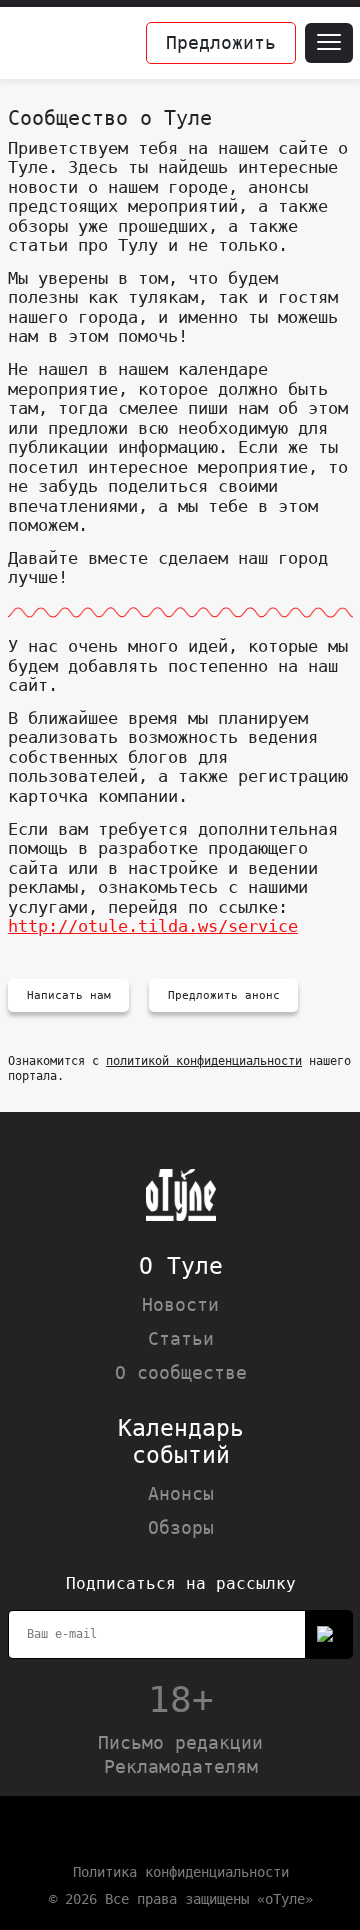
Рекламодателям (181, 1766)
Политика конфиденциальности (181, 1872)
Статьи (181, 1338)
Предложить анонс (224, 995)
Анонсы (181, 1493)
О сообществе (181, 1372)
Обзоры (181, 1527)
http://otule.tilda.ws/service (153, 926)
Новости (180, 1304)
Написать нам (69, 995)
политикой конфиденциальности (204, 1061)
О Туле (181, 1266)
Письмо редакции (180, 1742)
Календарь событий (181, 1441)
